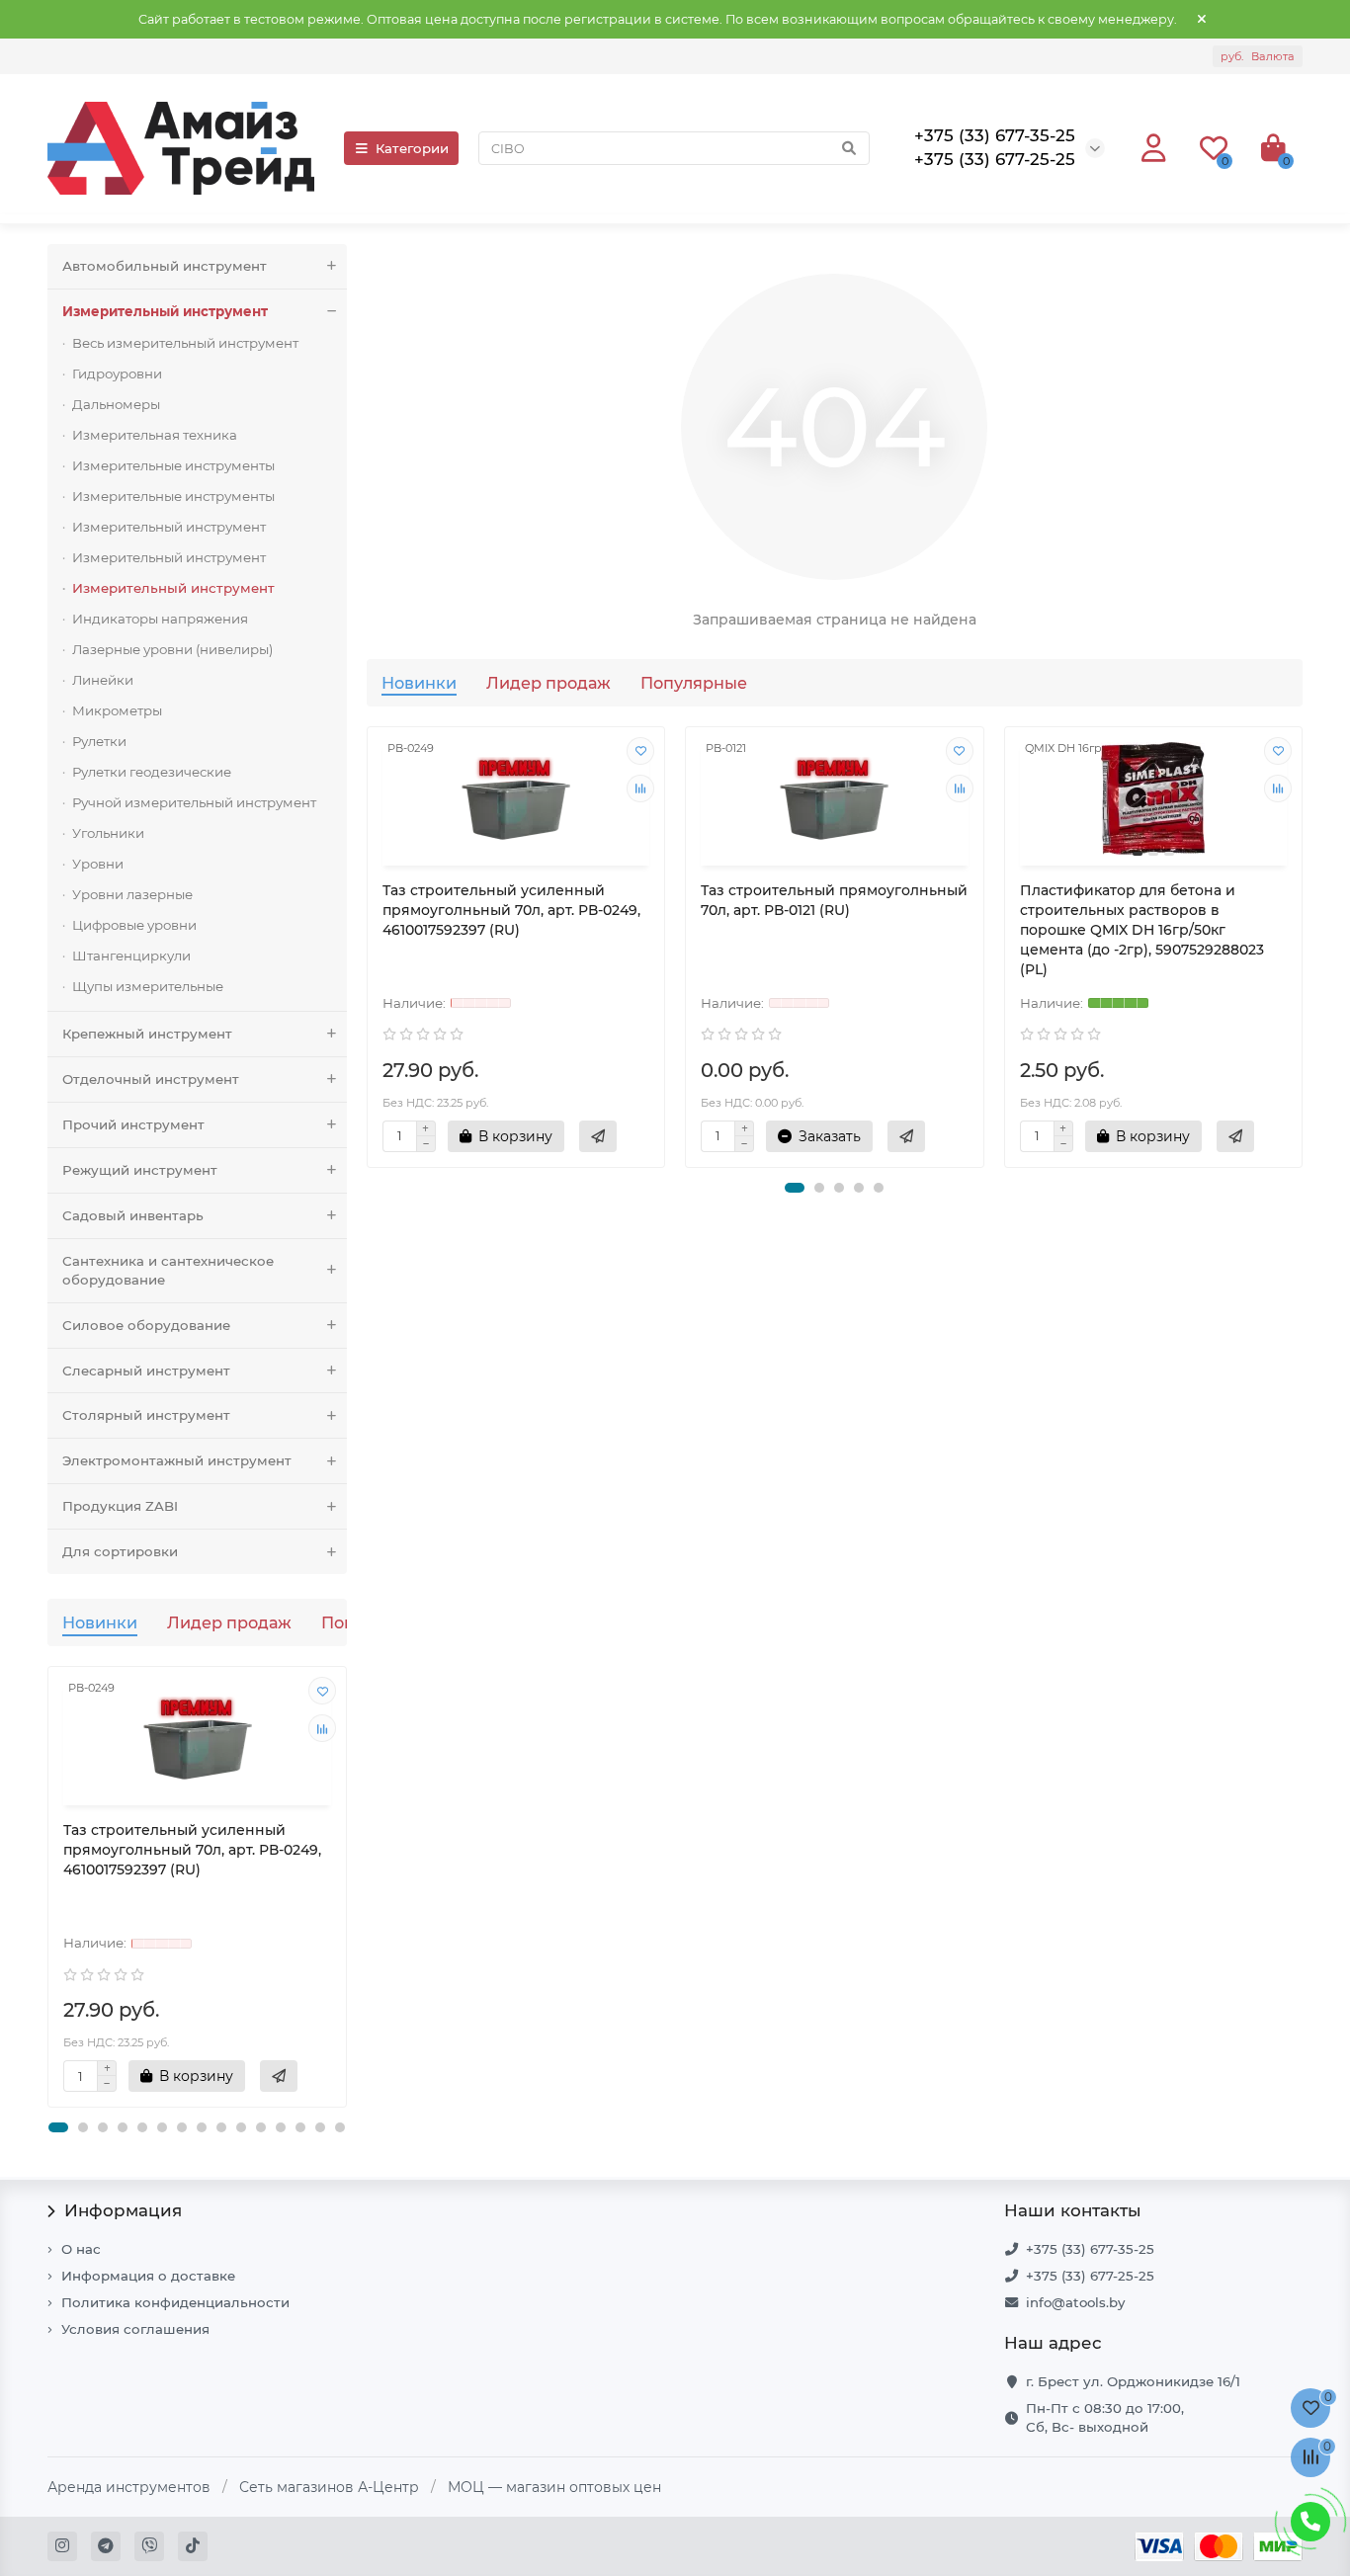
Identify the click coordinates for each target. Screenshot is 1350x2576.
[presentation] (49, 1887)
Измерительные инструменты (173, 465)
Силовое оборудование (146, 1325)
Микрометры (117, 710)
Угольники (108, 833)
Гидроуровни (117, 374)
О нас (81, 2249)
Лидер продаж (229, 1622)
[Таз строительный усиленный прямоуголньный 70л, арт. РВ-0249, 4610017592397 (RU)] (197, 1739)
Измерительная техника (155, 435)
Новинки (100, 1622)
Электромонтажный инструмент (177, 1460)
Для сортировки (120, 1551)
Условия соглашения (135, 2329)
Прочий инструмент (133, 1124)
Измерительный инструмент (165, 311)
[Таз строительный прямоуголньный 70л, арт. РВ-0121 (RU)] (835, 799)
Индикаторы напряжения (160, 619)
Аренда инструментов (129, 2487)
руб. (1258, 56)
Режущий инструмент (140, 1170)
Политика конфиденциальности (175, 2302)
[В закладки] (322, 1691)
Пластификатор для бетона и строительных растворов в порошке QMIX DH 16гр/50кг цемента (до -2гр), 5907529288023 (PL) (1142, 930)
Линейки (103, 680)
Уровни (98, 864)
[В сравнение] (322, 1728)
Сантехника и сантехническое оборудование (168, 1270)
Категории (412, 148)
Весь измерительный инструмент (185, 343)
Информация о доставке (148, 2276)
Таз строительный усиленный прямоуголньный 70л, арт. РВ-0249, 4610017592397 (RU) (192, 1850)
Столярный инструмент (146, 1415)
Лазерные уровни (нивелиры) (172, 649)
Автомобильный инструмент (165, 266)
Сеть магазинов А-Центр (329, 2487)
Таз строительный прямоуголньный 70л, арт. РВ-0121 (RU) (834, 900)
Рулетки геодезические (152, 772)
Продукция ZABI (120, 1506)
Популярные (694, 683)
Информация (123, 2210)
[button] (58, 2127)
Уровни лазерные (132, 894)
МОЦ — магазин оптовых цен (554, 2487)
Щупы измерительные (148, 986)
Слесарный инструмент (146, 1371)
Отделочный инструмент (151, 1079)
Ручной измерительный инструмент (194, 802)
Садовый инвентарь (133, 1215)
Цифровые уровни (134, 925)
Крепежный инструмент (147, 1034)
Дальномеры (116, 404)
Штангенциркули (131, 956)
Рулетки (99, 741)
